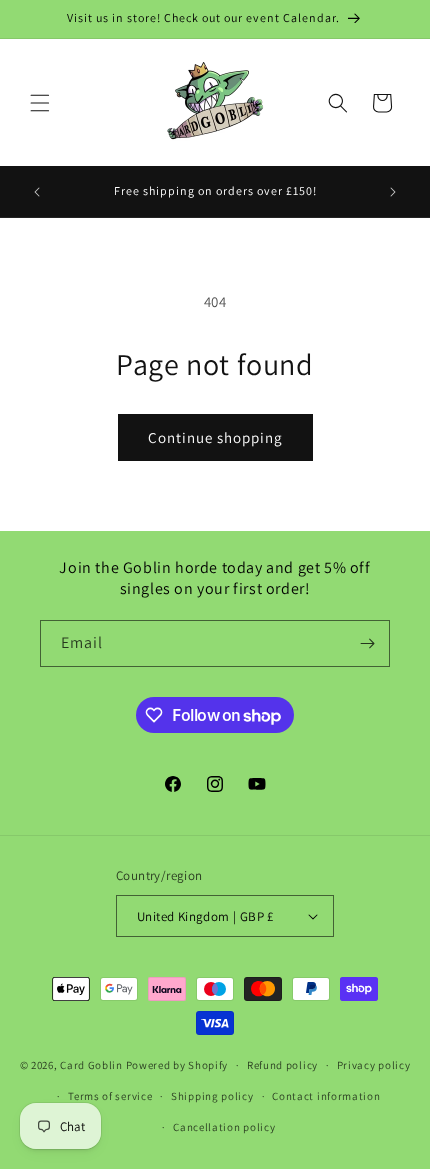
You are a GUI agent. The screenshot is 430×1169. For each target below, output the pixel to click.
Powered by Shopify (177, 1065)
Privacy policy (374, 1065)
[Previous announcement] (37, 192)
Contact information (326, 1096)
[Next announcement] (393, 192)
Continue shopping (215, 437)
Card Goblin (91, 1065)
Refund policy (282, 1065)
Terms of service (110, 1096)
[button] (40, 103)
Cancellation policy (224, 1127)
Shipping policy (212, 1096)
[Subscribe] (367, 643)
